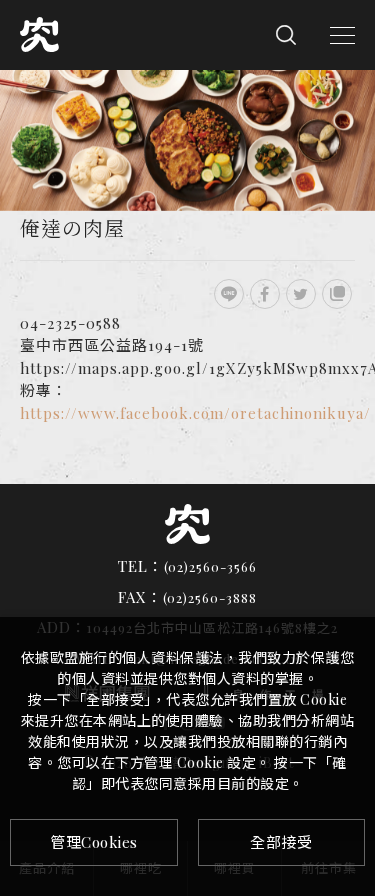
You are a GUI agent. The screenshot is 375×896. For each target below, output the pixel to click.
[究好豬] (187, 524)
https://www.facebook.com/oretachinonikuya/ (195, 413)
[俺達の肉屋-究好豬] (229, 294)
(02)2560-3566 (210, 566)
